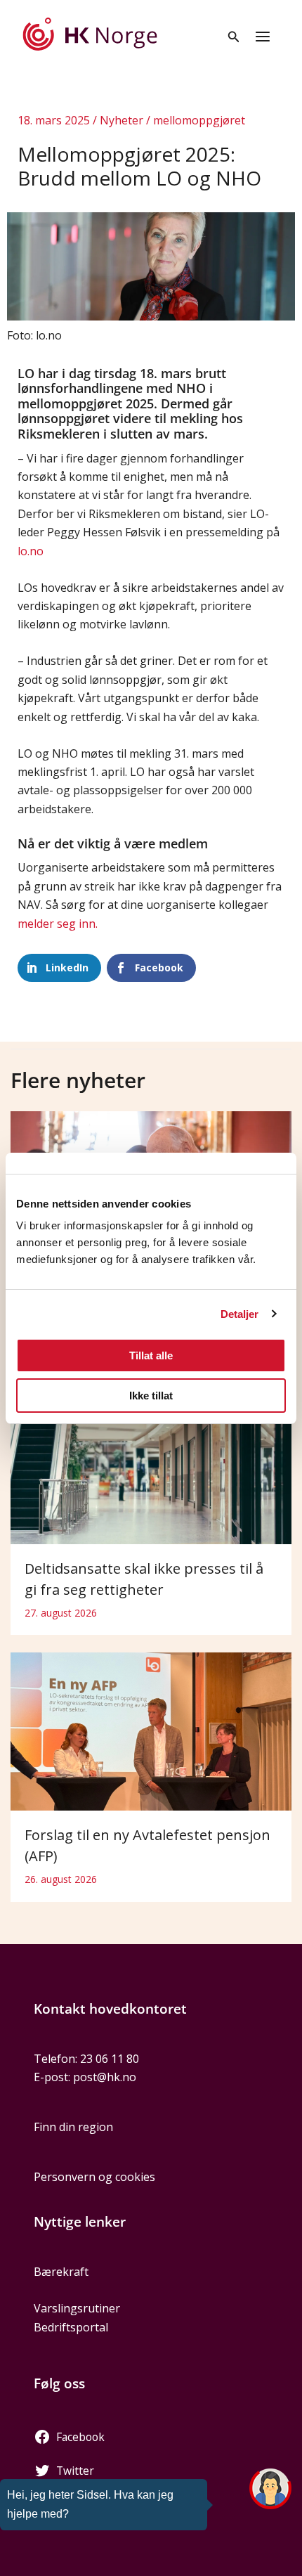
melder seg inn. (58, 924)
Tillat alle (151, 1355)
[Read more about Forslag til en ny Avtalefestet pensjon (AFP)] (151, 1730)
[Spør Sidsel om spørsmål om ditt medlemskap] (270, 2489)
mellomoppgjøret (199, 120)
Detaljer (240, 1314)
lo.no (31, 551)
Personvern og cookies (94, 2177)
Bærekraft (61, 2272)
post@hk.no (105, 2077)
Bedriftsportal (71, 2327)
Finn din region (73, 2127)
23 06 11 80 (110, 2059)
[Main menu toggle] (263, 37)
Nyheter (122, 120)
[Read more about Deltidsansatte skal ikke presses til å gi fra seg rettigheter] (151, 1464)
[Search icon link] (234, 38)
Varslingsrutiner (77, 2308)
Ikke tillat (151, 1396)
